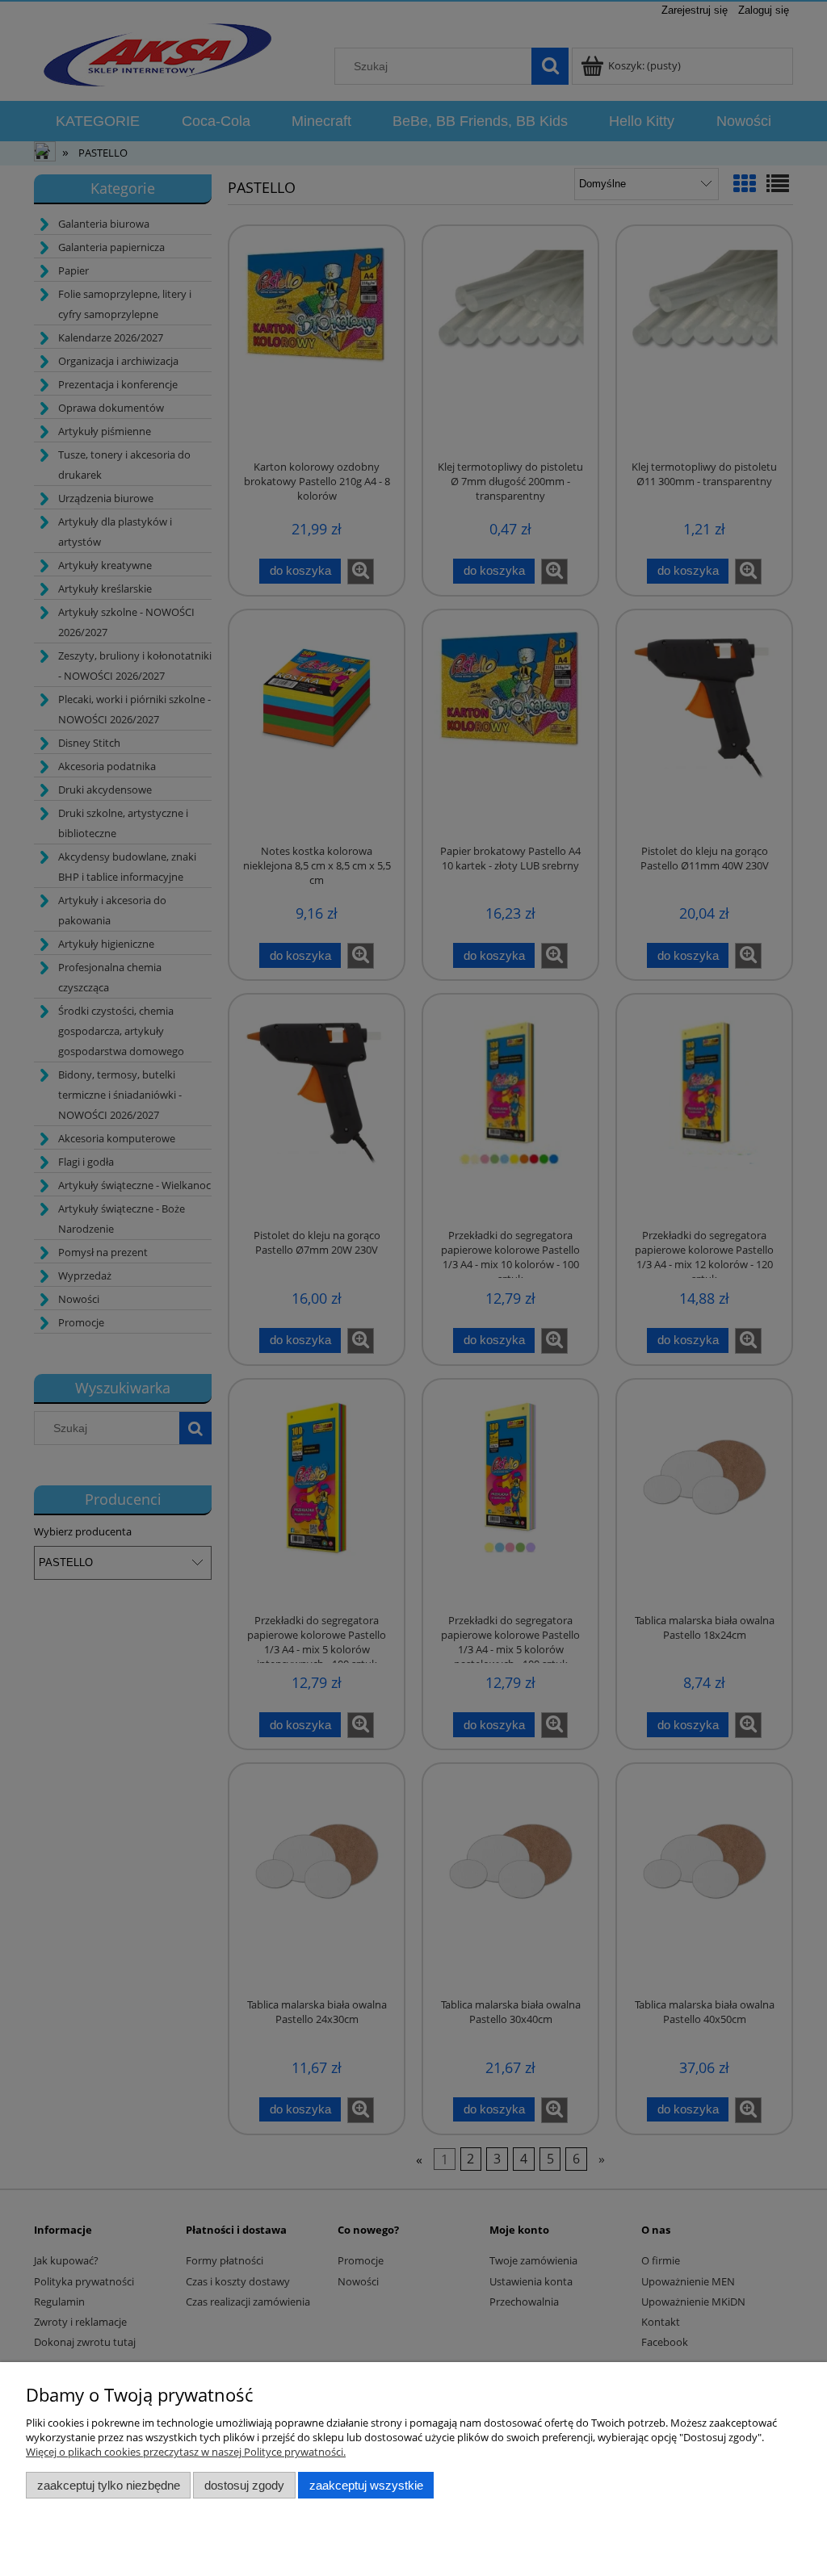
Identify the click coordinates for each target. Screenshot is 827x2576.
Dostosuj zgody (244, 2485)
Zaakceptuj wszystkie (366, 2485)
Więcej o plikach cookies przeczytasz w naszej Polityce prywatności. (186, 2452)
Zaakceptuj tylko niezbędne (109, 2485)
